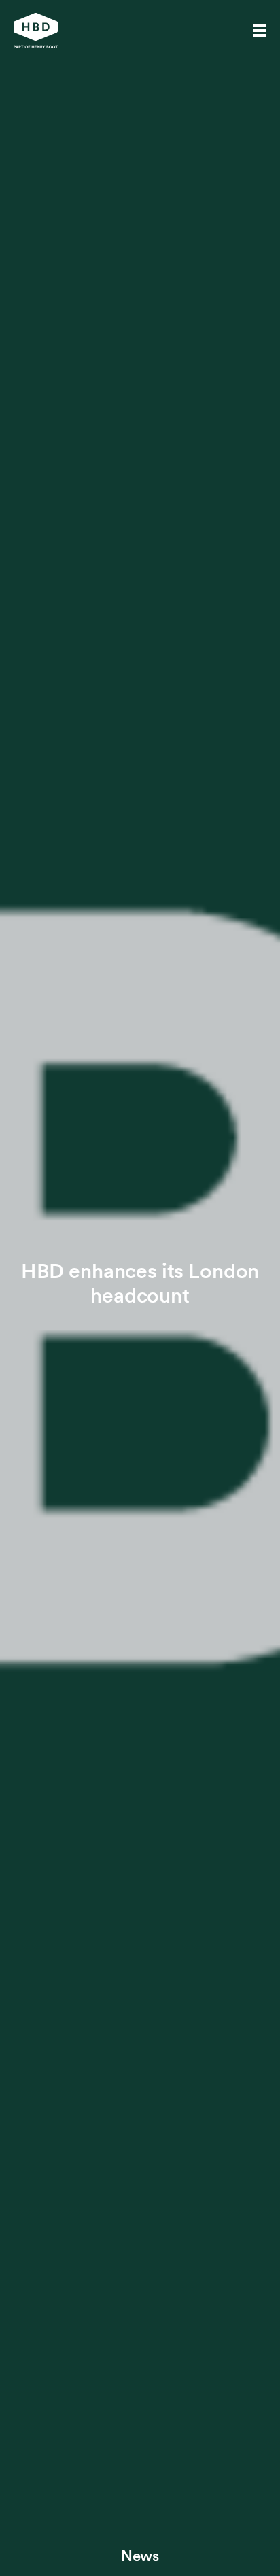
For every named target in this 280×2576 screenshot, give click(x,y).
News (140, 2556)
